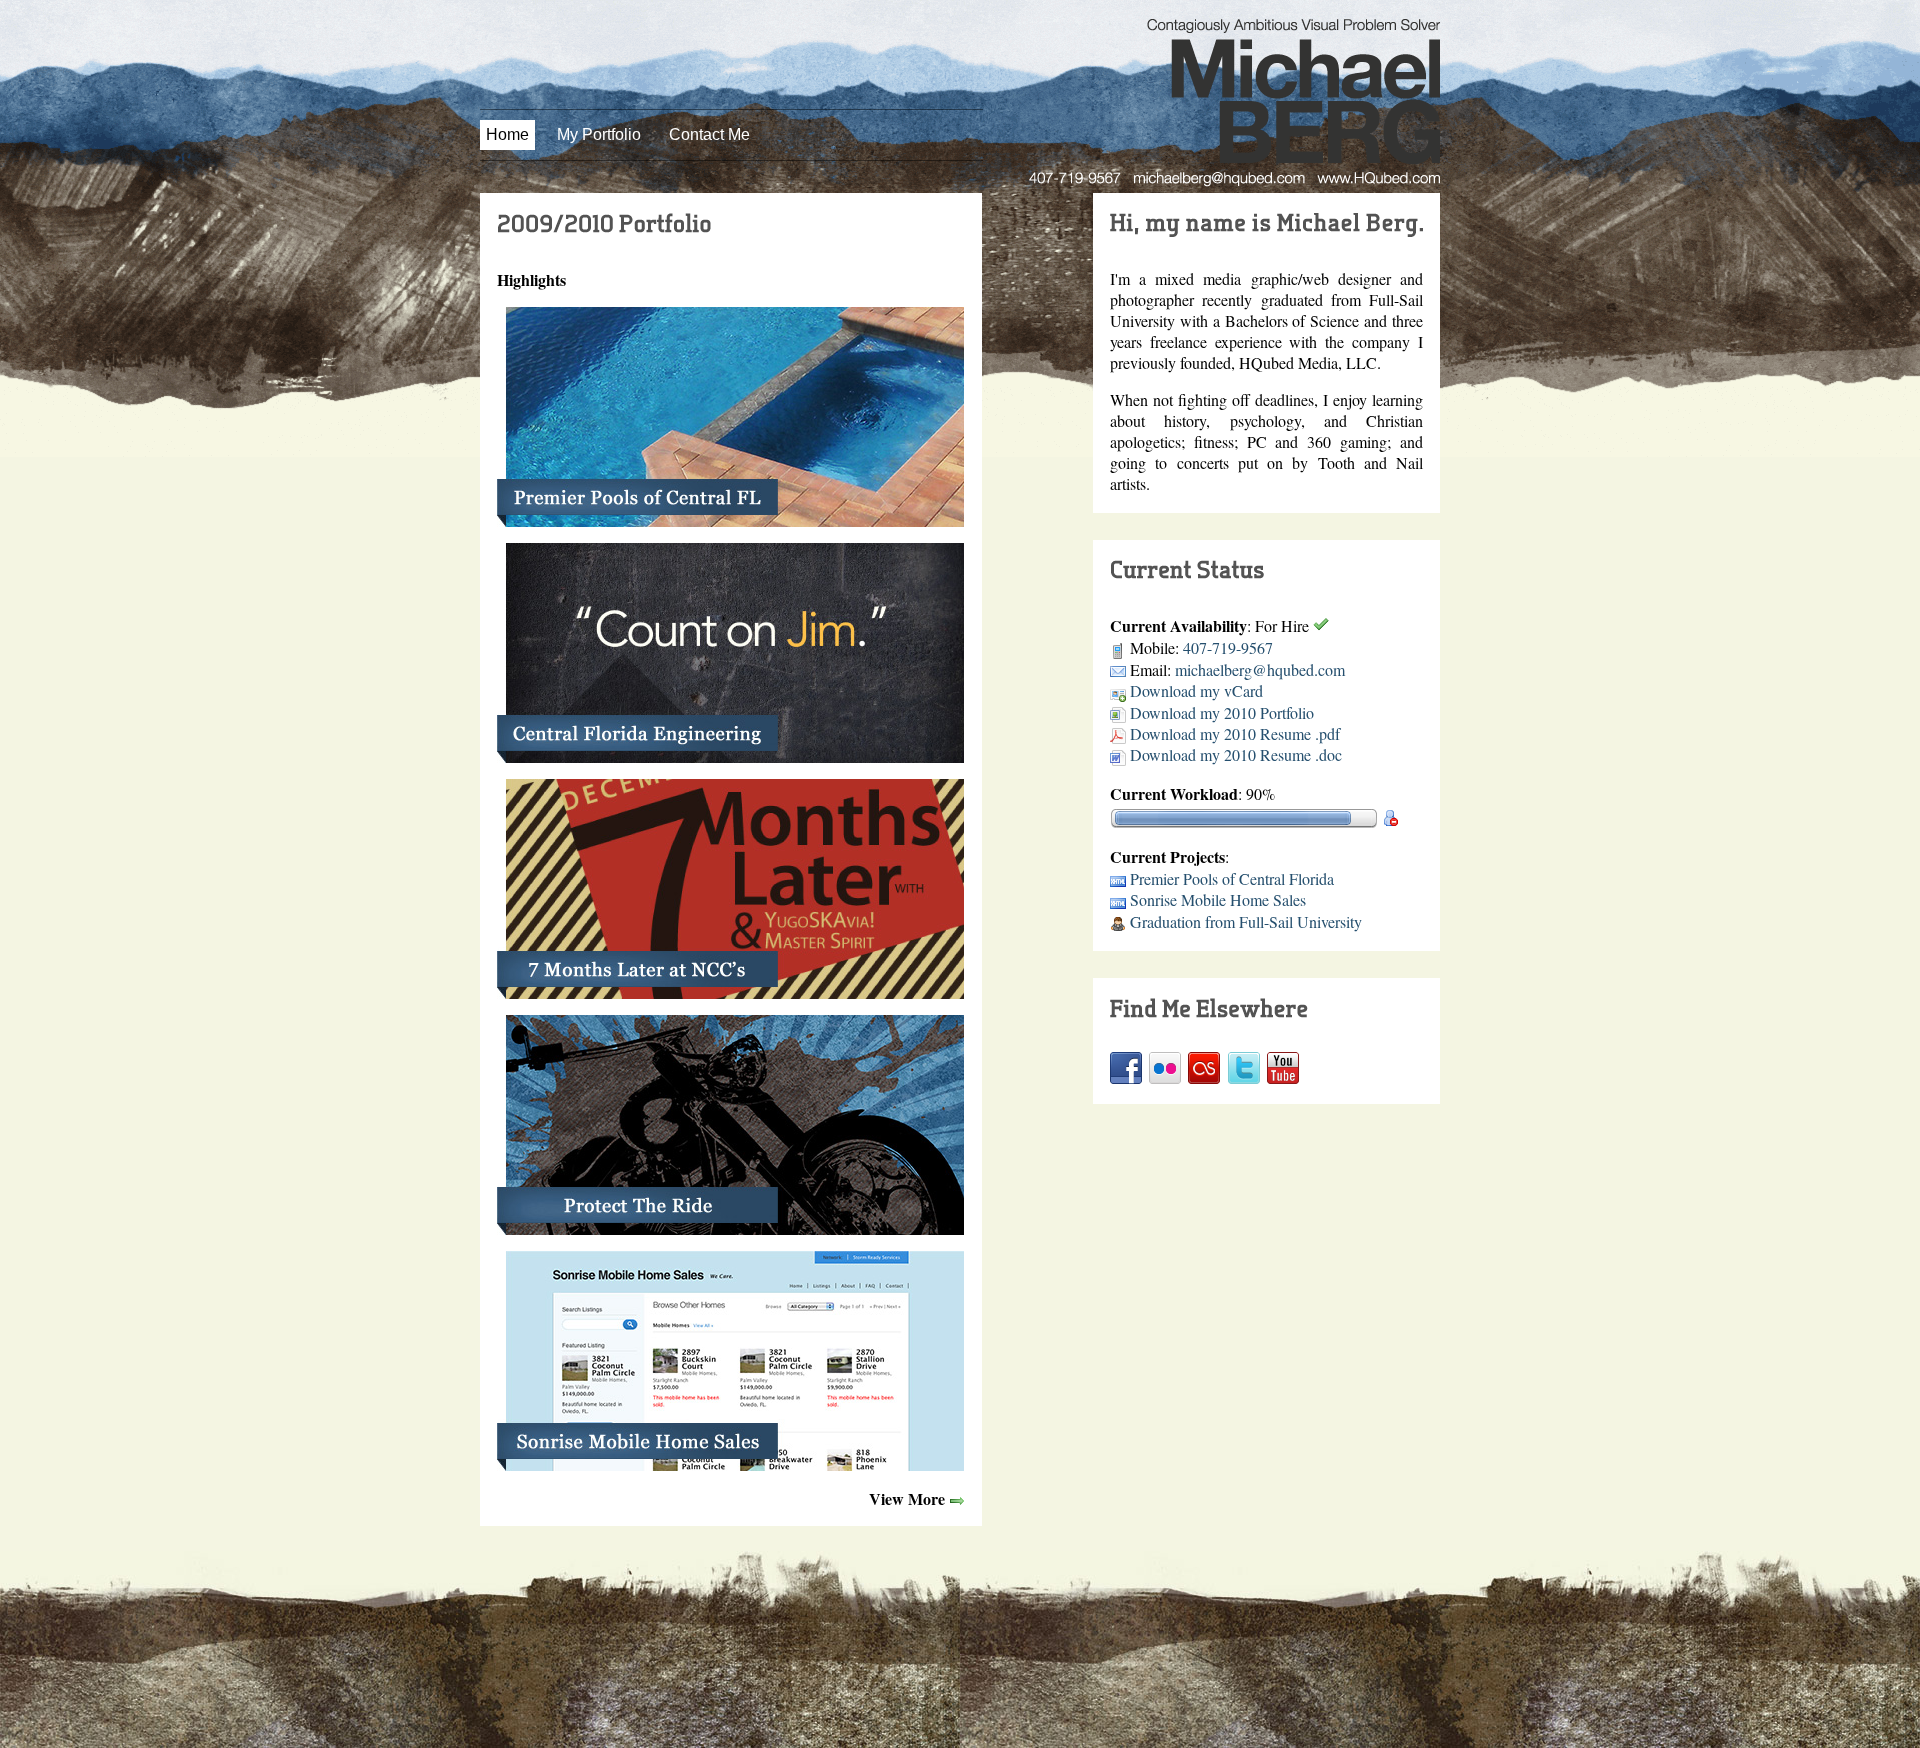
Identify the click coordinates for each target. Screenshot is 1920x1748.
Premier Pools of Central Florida (1232, 878)
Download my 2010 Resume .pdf (1235, 733)
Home (507, 134)
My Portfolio (599, 134)
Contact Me (709, 134)
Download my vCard (1196, 690)
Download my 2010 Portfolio (1222, 712)
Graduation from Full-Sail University (1246, 921)
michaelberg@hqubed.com (1260, 669)
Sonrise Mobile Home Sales (1218, 899)
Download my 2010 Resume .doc (1236, 754)
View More (907, 1498)
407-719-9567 (1228, 647)
